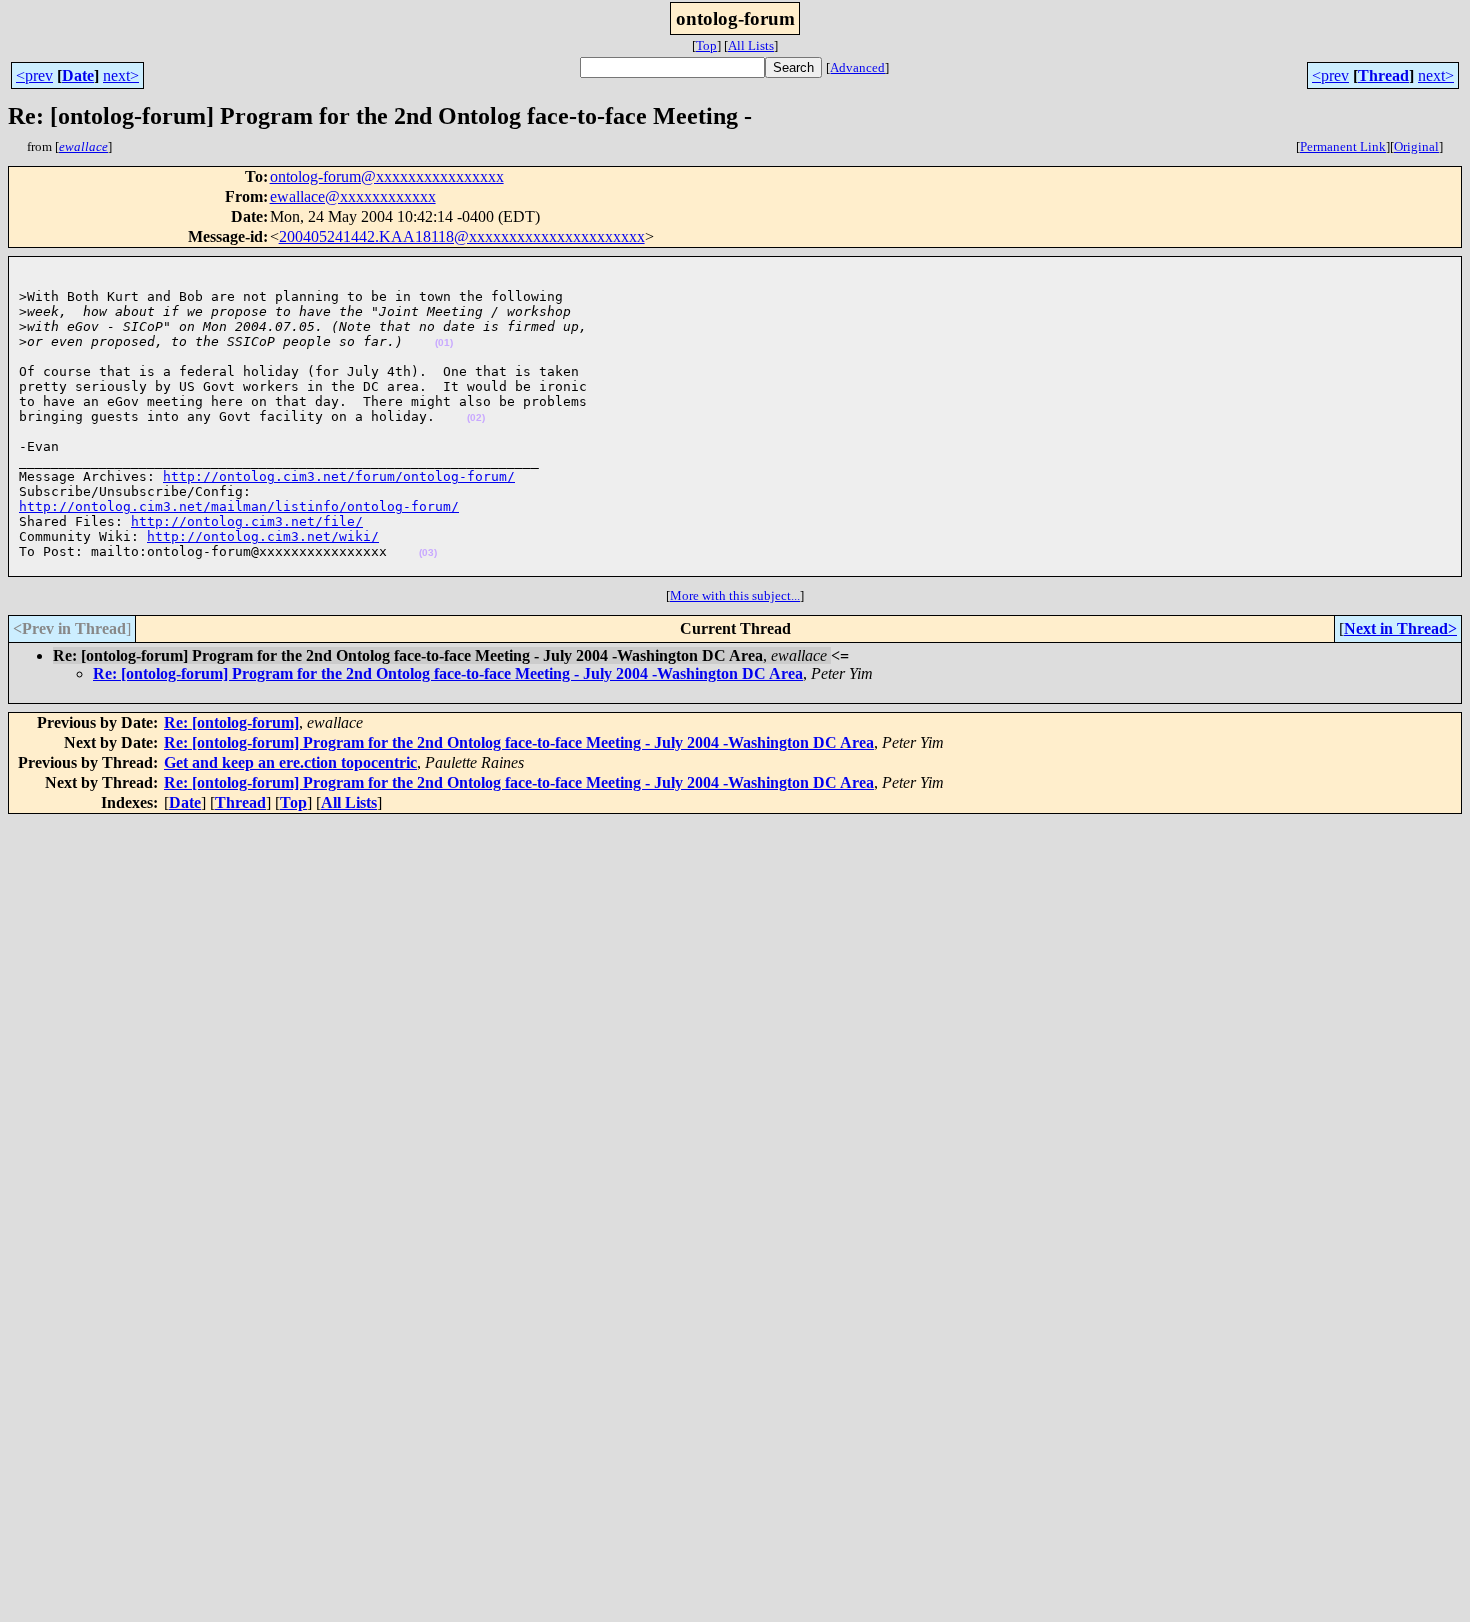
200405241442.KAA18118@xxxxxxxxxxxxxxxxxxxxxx (462, 236)
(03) (428, 552)
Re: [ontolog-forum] (231, 722)
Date (78, 75)
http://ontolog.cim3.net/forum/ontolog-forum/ (339, 476)
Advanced (857, 67)
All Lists (751, 45)
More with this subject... (735, 595)
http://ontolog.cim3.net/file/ (247, 521)
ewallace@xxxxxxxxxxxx (353, 196)
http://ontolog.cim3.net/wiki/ (263, 536)
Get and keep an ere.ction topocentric (290, 762)
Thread (1383, 75)
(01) (444, 342)
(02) (476, 417)
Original (1416, 146)
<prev (34, 75)
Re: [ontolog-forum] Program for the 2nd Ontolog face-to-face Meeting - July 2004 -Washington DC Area (448, 673)
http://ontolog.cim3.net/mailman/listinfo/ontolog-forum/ (239, 506)
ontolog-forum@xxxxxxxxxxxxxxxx (387, 176)
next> (121, 75)
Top (706, 45)
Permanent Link (1343, 146)
